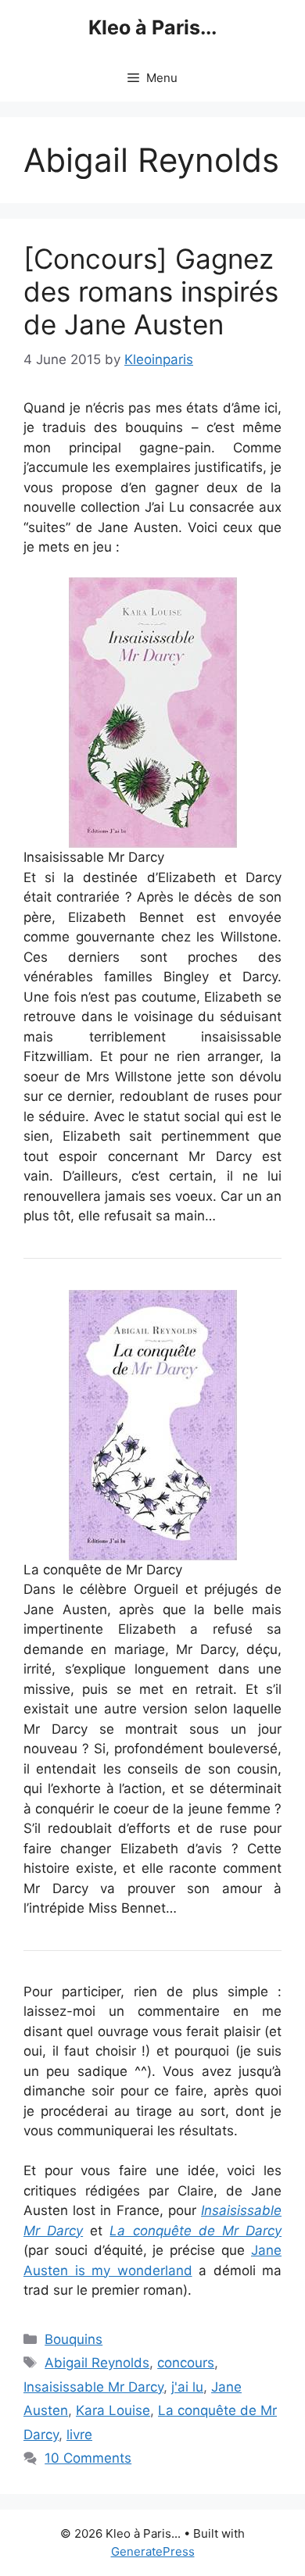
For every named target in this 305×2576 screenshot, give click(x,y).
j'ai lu (187, 2387)
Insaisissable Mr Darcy (93, 2387)
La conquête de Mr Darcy (196, 2231)
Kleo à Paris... (152, 27)
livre (79, 2435)
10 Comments (88, 2458)
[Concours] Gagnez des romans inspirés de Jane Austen (151, 291)
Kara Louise (113, 2410)
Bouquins (74, 2339)
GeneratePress (153, 2551)
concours (186, 2363)
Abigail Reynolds (97, 2363)
